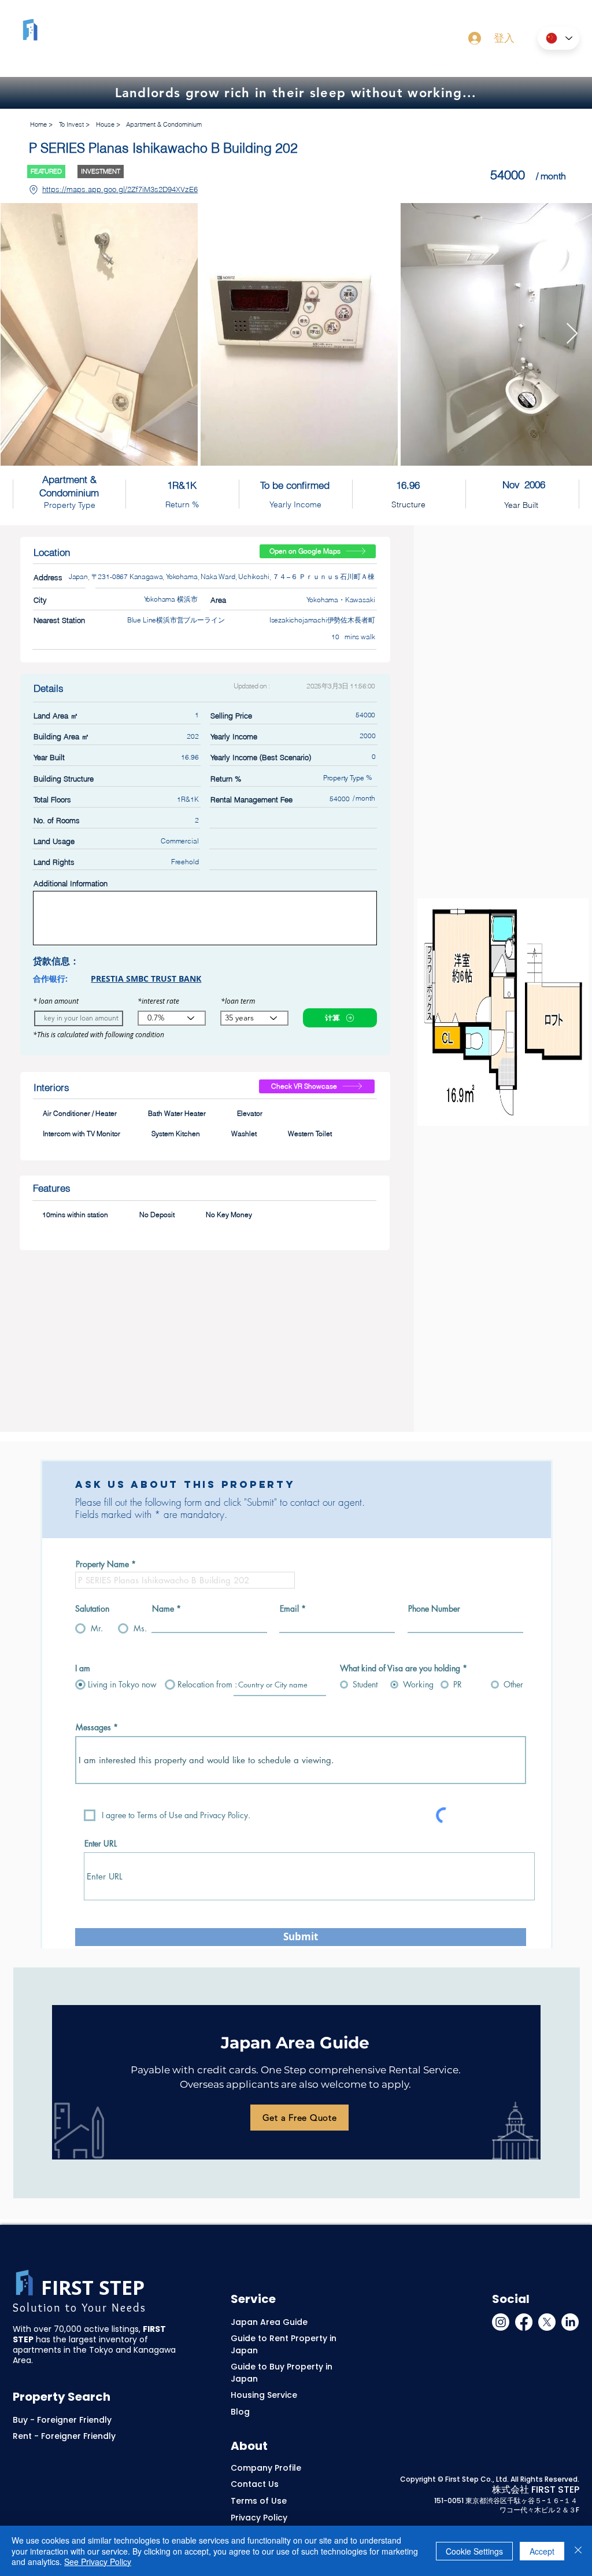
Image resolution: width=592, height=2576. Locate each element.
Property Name (102, 1564)
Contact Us (255, 2484)
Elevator (250, 1113)
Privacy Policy (259, 2518)
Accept (542, 2551)
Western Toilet (310, 1134)
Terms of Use (259, 2501)
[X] (547, 2322)
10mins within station (75, 1215)
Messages (93, 1727)
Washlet (244, 1134)
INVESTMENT (101, 171)
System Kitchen (176, 1134)
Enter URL (101, 1844)
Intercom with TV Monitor (82, 1134)
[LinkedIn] (570, 2322)
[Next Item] (572, 334)
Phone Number (434, 1609)
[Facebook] (524, 2322)
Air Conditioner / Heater (80, 1113)
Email (289, 1609)
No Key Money (229, 1215)
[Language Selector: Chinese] (558, 38)
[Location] (33, 190)
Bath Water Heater (177, 1113)
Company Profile (266, 2468)
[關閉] (578, 2551)
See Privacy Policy (98, 2562)
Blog (240, 2412)
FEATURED (46, 171)
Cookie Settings (474, 2551)
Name (163, 1609)
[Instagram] (501, 2322)
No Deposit (157, 1215)
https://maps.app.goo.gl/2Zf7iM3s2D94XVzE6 (120, 189)
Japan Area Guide (269, 2322)
